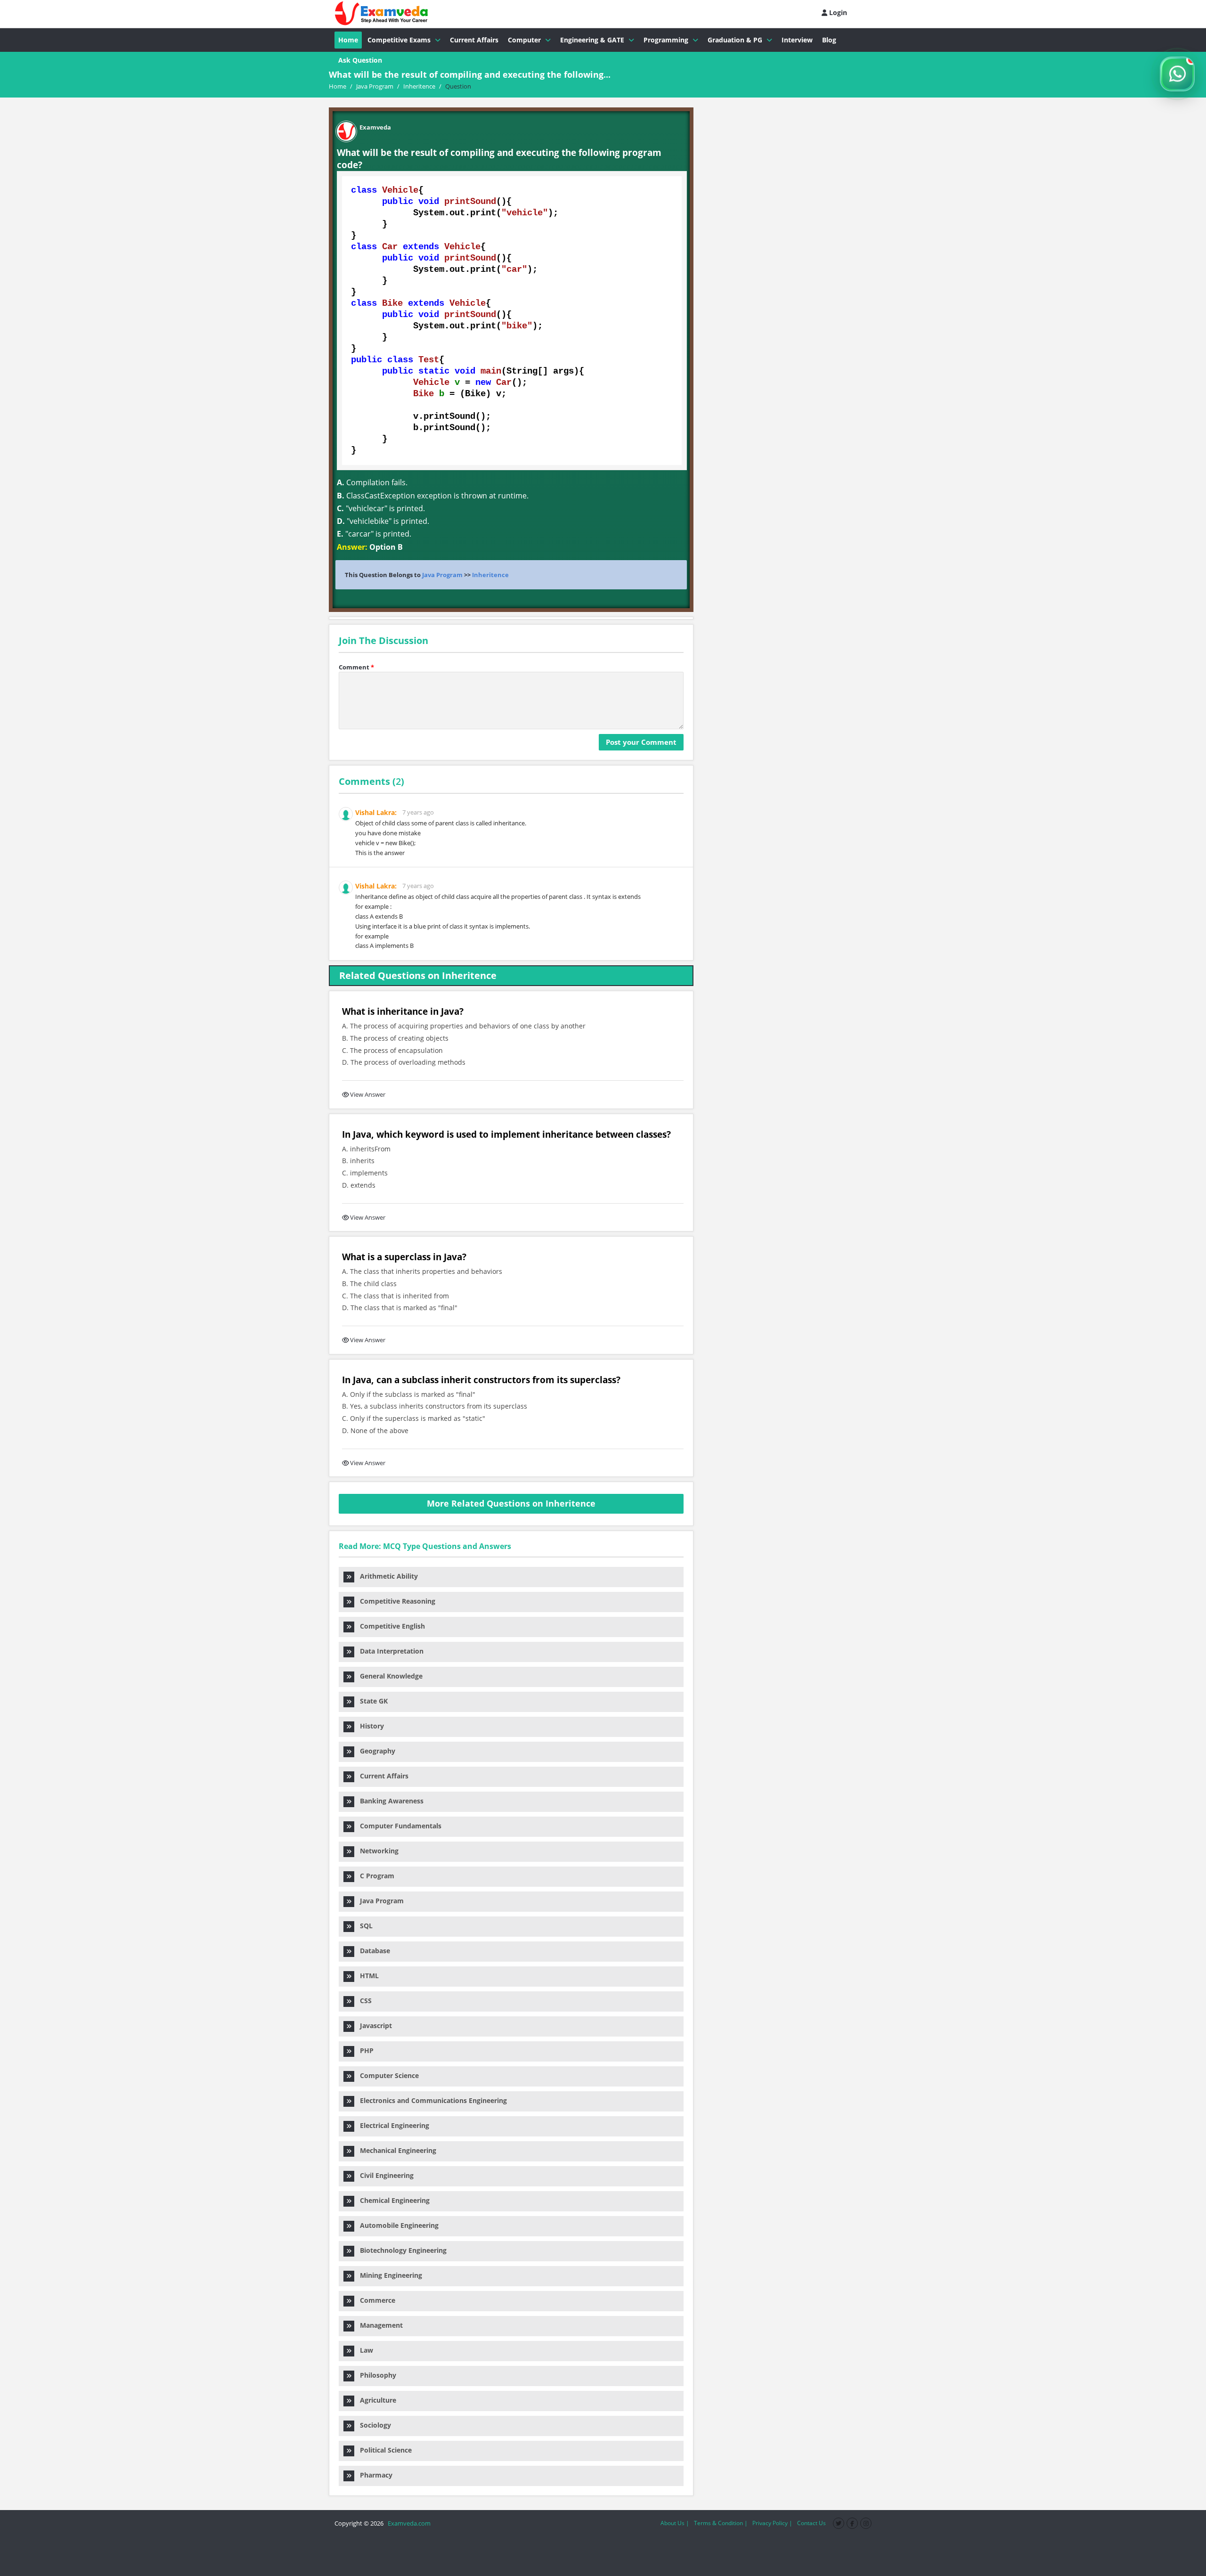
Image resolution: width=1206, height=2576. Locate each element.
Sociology (373, 2425)
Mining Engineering (388, 2275)
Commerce (375, 2300)
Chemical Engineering (392, 2200)
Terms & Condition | (721, 2523)
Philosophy (375, 2375)
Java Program (442, 575)
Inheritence (490, 575)
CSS (363, 2001)
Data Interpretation (389, 1651)
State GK (371, 1701)
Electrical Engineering (392, 2125)
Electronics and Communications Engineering (431, 2100)
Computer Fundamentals (398, 1826)
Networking (376, 1851)
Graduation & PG (735, 40)
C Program (374, 1876)
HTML (367, 1976)
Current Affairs (474, 40)
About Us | (675, 2523)
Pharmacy (373, 2475)
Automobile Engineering (396, 2225)
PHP (364, 2050)
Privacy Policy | (772, 2523)
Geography (375, 1751)
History (369, 1726)
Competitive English (390, 1626)
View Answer (368, 1094)
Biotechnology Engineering (400, 2250)
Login (837, 12)
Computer (524, 40)
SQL (363, 1926)
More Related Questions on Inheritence (511, 1503)
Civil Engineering (384, 2175)
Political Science (383, 2450)
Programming (666, 40)
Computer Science (387, 2075)
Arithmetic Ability (386, 1576)
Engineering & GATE (592, 40)
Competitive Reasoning (395, 1601)
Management (379, 2325)
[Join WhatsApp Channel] (1177, 74)
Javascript (373, 2026)
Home (348, 40)
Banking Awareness (389, 1801)
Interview (797, 40)
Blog (829, 40)
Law (364, 2350)
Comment (356, 667)
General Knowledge (388, 1676)
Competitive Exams (399, 40)
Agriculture (375, 2400)
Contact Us (811, 2523)
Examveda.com (408, 2523)
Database (372, 1951)
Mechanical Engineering (395, 2150)
